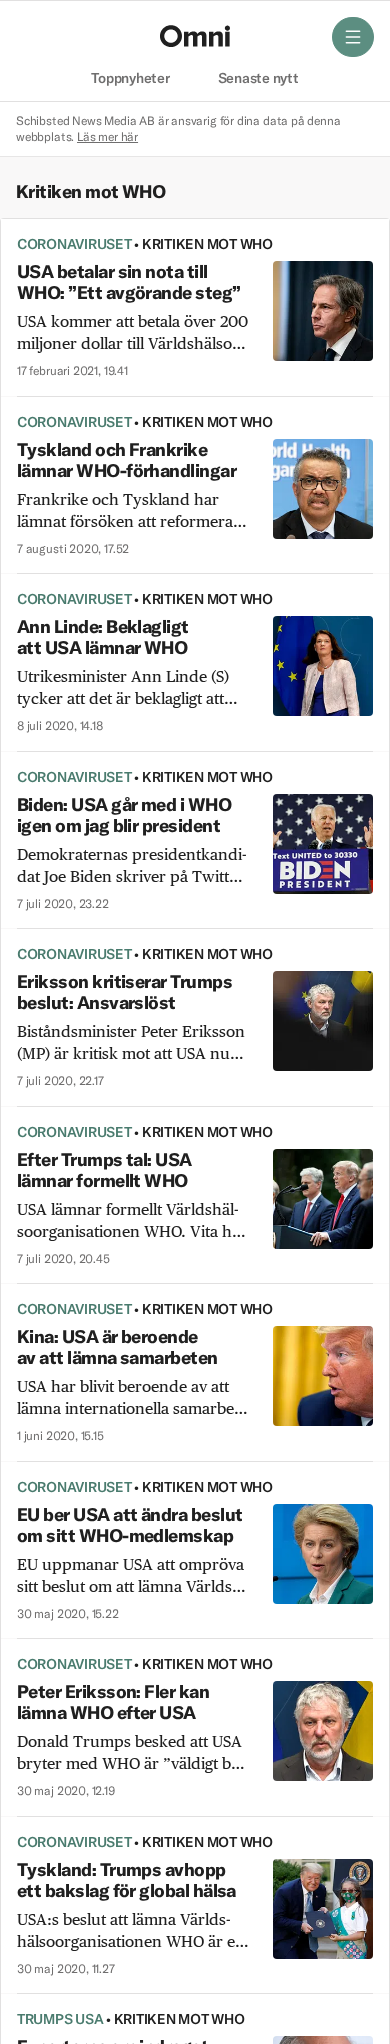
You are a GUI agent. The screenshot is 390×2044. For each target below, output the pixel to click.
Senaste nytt (258, 79)
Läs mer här (107, 136)
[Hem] (195, 36)
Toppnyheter (130, 79)
